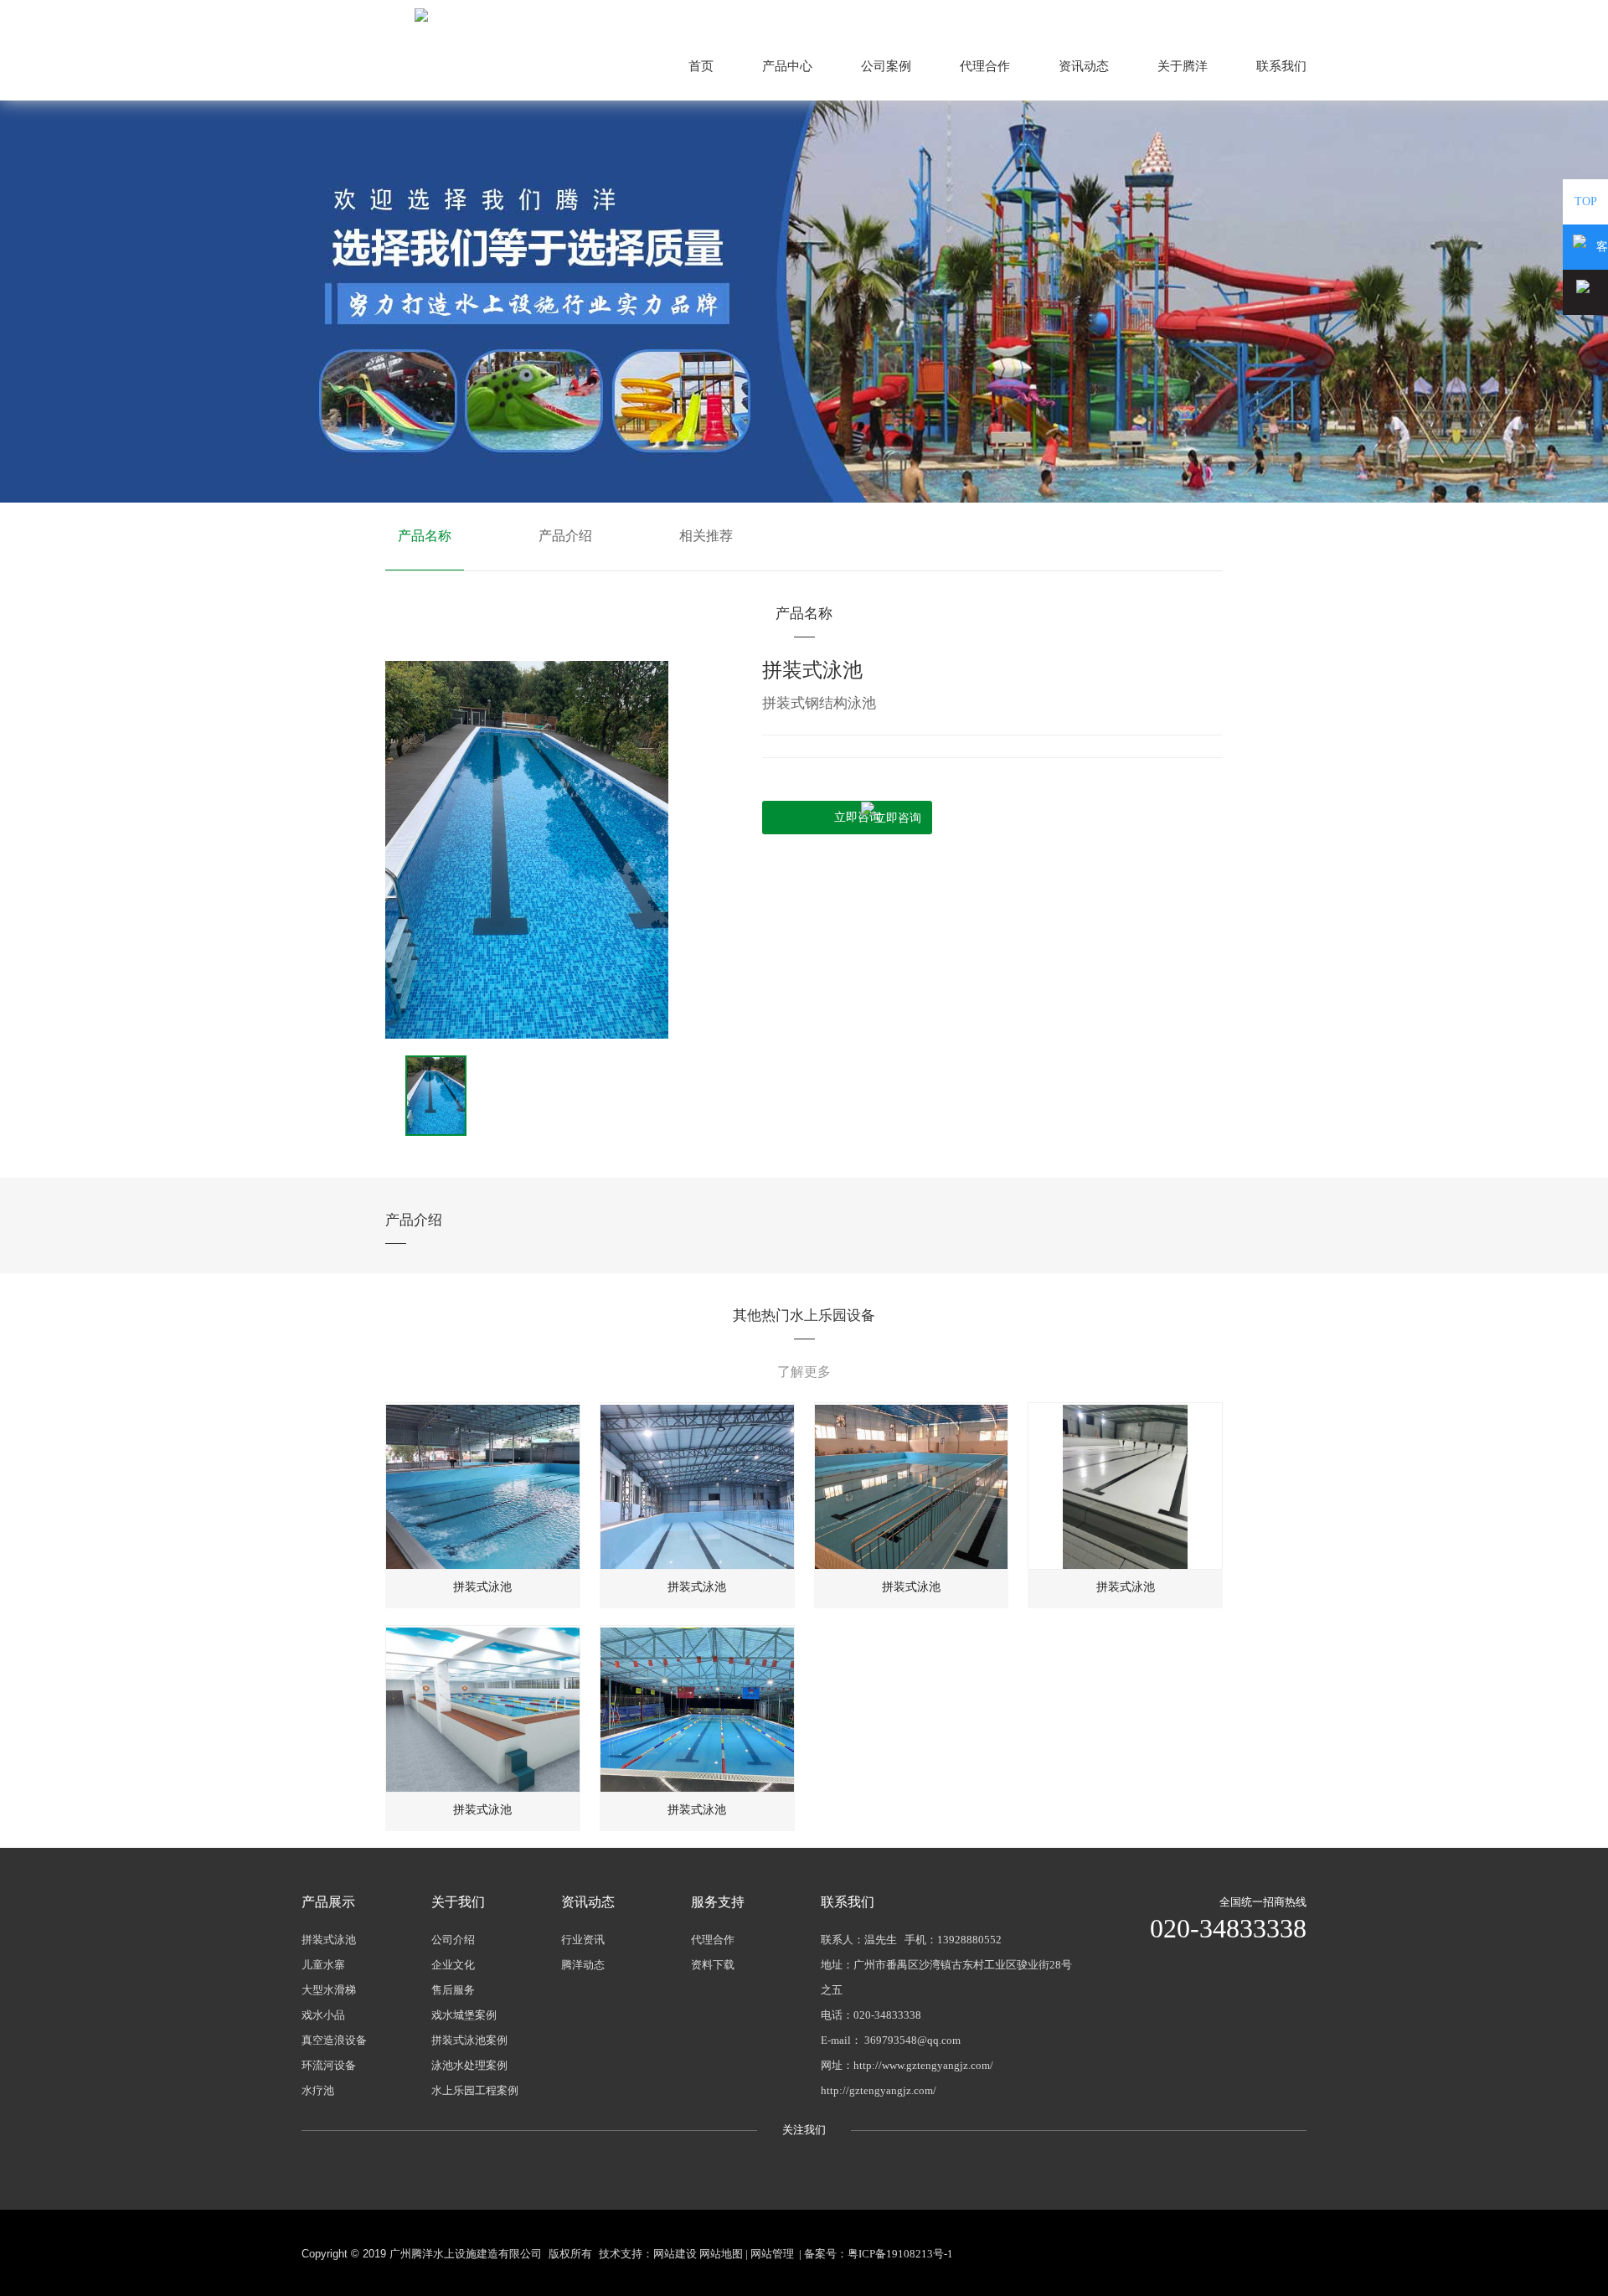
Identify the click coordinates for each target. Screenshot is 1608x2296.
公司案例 (886, 66)
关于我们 (458, 1902)
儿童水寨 (323, 1965)
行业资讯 (583, 1940)
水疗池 (318, 2090)
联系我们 (1281, 66)
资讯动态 (1084, 66)
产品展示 (328, 1902)
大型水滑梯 (329, 1990)
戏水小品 (323, 2015)
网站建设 (675, 2254)
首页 (701, 66)
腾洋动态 (583, 1965)
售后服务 (453, 1990)
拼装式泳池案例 (469, 2040)
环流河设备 (329, 2065)
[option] (527, 850)
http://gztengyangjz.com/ (879, 2090)
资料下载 (713, 1965)
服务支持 (718, 1902)
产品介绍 (565, 536)
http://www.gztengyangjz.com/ (923, 2065)
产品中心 (787, 66)
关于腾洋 (1183, 66)
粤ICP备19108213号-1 (900, 2254)
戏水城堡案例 (464, 2015)
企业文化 (453, 1965)
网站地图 (1283, 15)
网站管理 (772, 2254)
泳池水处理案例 (469, 2065)
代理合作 (985, 66)
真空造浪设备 (334, 2040)
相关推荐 (706, 536)
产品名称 (425, 536)
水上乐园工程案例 (475, 2090)
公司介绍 (453, 1940)
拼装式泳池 (329, 1940)
